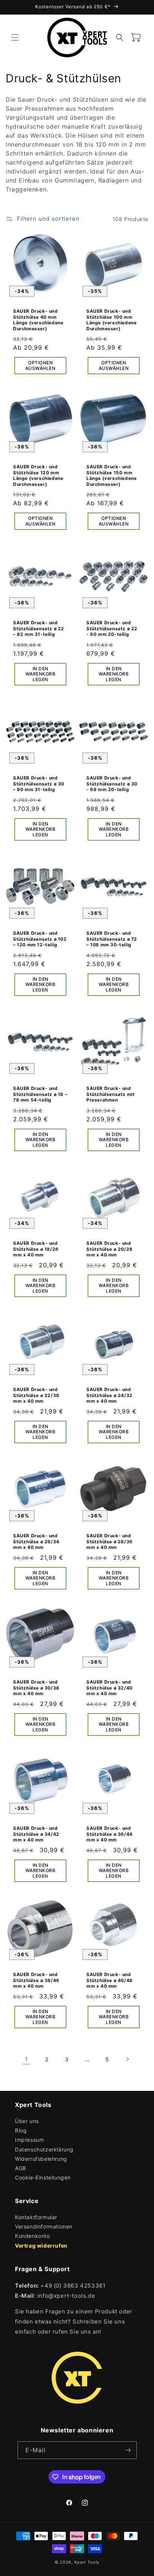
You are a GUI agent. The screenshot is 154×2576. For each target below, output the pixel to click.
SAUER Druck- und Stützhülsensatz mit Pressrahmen (110, 1094)
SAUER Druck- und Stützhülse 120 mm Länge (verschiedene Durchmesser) (38, 475)
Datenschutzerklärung (44, 2149)
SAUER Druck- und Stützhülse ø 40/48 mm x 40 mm (110, 1980)
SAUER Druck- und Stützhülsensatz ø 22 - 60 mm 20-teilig (112, 628)
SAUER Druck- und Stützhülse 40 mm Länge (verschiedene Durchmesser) (38, 320)
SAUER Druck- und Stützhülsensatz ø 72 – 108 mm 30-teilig (112, 939)
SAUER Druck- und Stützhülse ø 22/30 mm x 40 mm (36, 1395)
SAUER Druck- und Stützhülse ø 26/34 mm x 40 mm (36, 1541)
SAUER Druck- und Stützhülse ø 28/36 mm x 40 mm (110, 1541)
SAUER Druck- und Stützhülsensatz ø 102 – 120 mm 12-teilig (40, 939)
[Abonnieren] (128, 2450)
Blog (21, 2130)
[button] (15, 37)
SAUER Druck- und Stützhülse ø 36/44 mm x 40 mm (110, 1834)
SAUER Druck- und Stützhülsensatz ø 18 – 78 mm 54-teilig (40, 1094)
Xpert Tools (87, 2562)
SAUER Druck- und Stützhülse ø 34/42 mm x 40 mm (36, 1834)
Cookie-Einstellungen (43, 2177)
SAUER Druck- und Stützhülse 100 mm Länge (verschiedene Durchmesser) (111, 320)
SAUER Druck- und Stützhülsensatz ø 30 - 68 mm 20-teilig (112, 784)
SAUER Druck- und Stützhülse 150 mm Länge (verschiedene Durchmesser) (111, 475)
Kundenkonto (33, 2236)
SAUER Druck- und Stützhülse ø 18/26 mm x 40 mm (36, 1249)
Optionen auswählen (41, 366)
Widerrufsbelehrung (41, 2159)
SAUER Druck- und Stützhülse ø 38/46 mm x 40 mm (36, 1980)
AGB (21, 2168)
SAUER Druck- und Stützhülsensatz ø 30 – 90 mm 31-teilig (39, 784)
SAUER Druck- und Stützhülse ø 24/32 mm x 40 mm (110, 1395)
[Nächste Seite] (127, 2059)
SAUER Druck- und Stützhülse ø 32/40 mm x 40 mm (110, 1688)
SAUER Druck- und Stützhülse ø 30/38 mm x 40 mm (36, 1688)
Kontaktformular (36, 2217)
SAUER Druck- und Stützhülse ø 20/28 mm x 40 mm (110, 1249)
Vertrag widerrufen (41, 2246)
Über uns (27, 2121)
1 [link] (27, 2059)
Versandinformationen (44, 2226)
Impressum (29, 2140)
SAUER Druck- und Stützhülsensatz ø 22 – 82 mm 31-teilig (39, 628)
